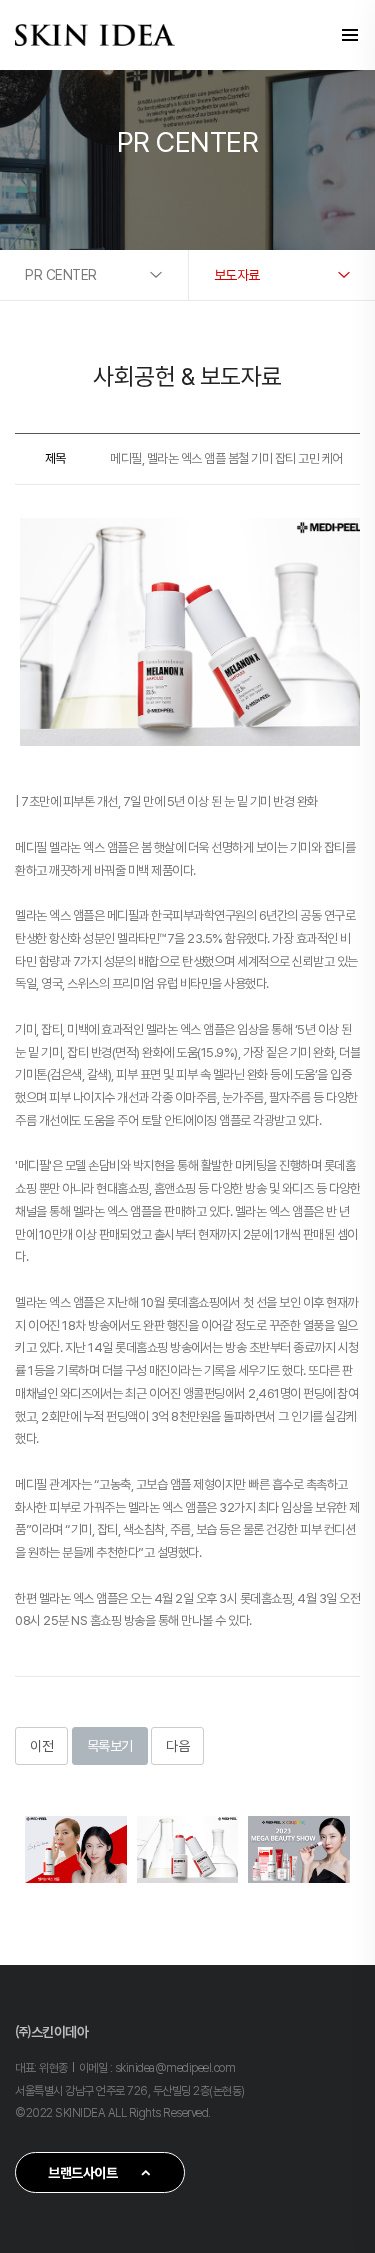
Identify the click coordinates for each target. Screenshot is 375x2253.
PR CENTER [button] (61, 275)
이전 (41, 1746)
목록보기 (110, 1746)
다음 (177, 1746)
